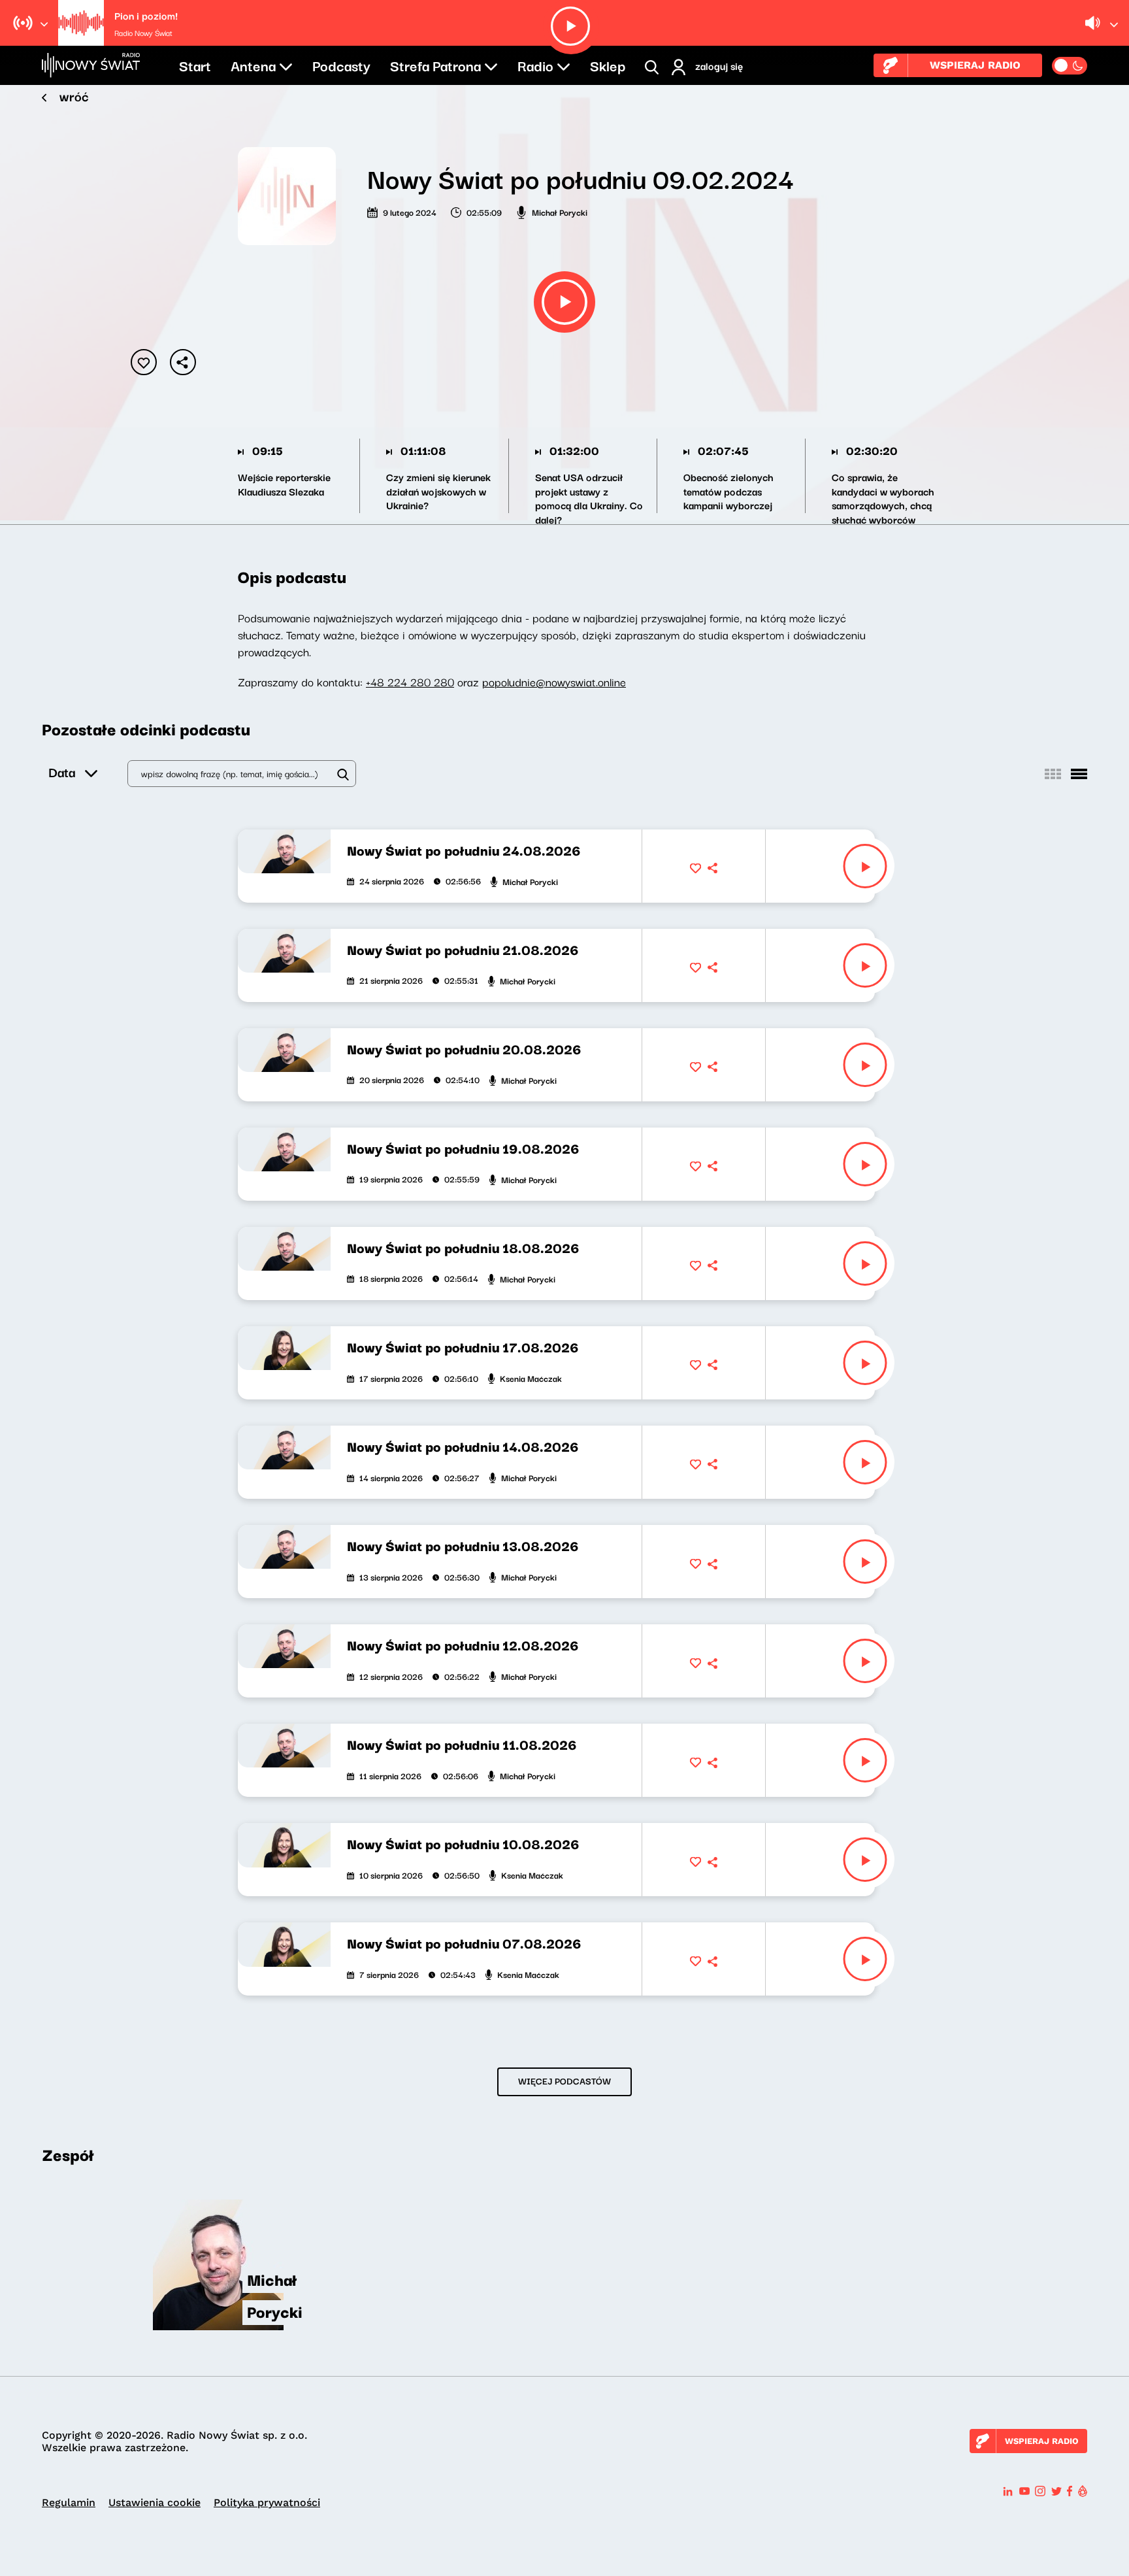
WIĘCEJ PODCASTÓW (564, 2081)
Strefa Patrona (435, 65)
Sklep (608, 65)
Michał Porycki (560, 212)
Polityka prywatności (267, 2502)
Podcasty (341, 65)
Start (195, 65)
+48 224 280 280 (410, 681)
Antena (253, 65)
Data (62, 772)
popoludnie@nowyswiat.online (554, 681)
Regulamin (69, 2502)
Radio (535, 65)
